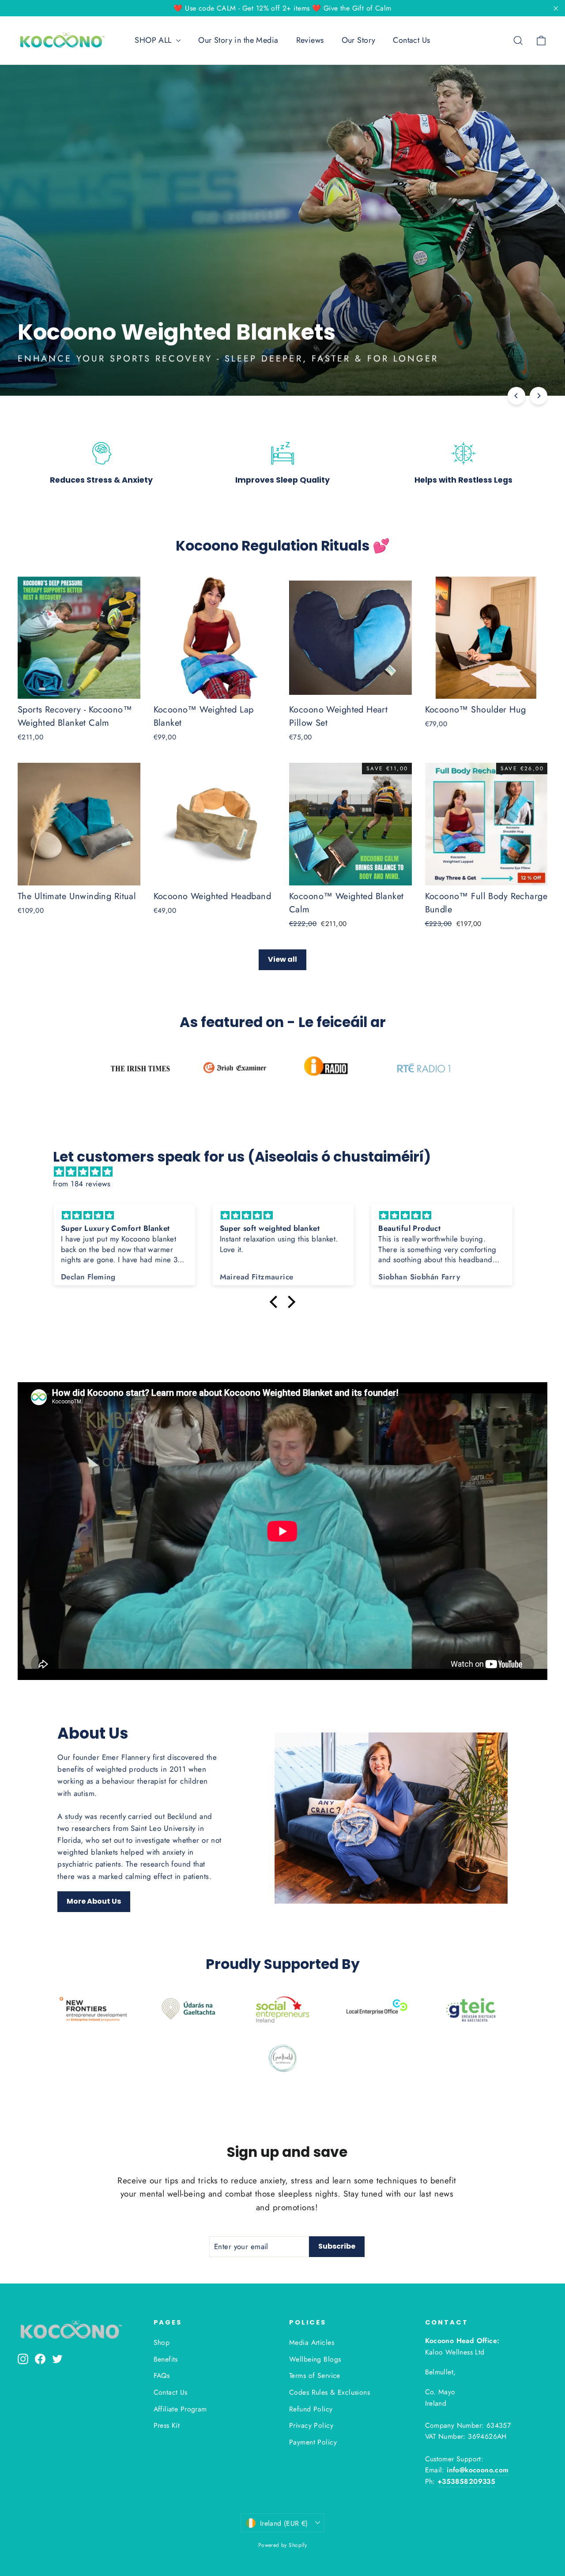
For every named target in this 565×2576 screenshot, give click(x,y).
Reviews (310, 40)
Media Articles (312, 2342)
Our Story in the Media (238, 40)
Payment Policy (313, 2442)
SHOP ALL (154, 40)
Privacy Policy (311, 2425)
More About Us (94, 1901)
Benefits (166, 2359)
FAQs (162, 2375)
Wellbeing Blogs (315, 2359)
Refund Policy (311, 2409)
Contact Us (411, 40)
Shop (162, 2342)
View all (282, 959)
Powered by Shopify (283, 2545)
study (73, 1816)
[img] (287, 1172)
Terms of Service (315, 2375)
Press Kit (167, 2425)
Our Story (359, 40)
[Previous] (516, 396)
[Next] (539, 396)
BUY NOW (474, 358)
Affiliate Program (180, 2409)
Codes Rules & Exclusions (330, 2392)
